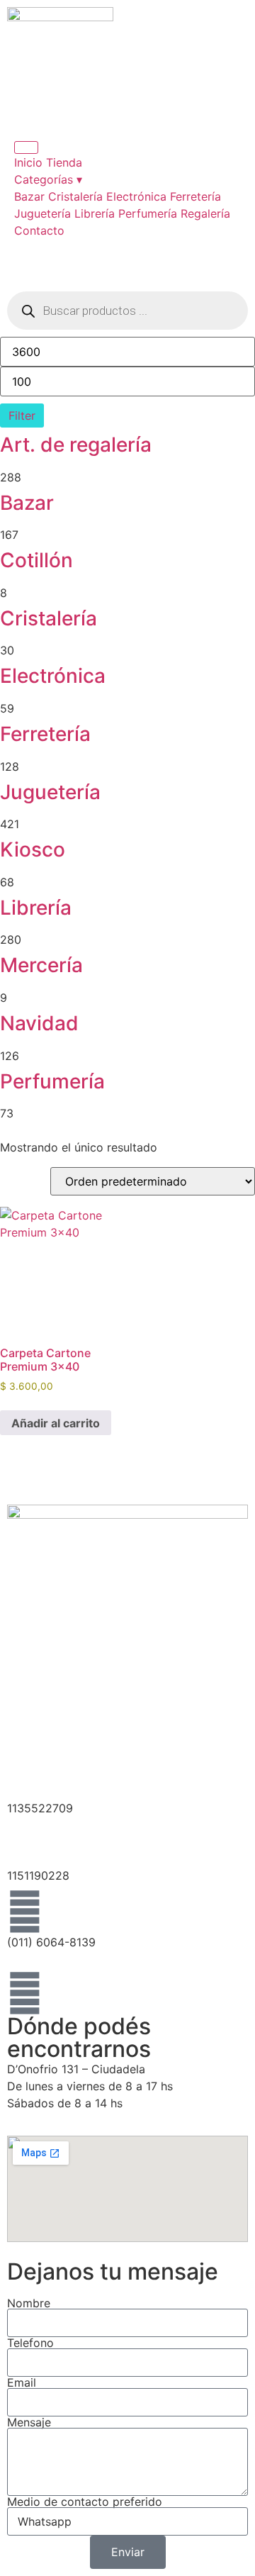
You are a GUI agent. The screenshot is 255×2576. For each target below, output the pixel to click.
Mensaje (29, 2422)
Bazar (29, 196)
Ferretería (195, 196)
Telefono (30, 2343)
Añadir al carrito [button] (56, 1423)
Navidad (39, 1023)
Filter (22, 416)
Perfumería (148, 213)
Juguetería (42, 213)
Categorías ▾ (48, 179)
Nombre (29, 2303)
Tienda (64, 162)
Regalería (205, 213)
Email (22, 2382)
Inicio (28, 162)
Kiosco (33, 849)
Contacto (39, 230)
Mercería (41, 965)
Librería (95, 213)
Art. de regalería (76, 445)
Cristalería (75, 196)
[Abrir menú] (26, 147)
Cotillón (36, 560)
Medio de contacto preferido (85, 2502)
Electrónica (136, 196)
